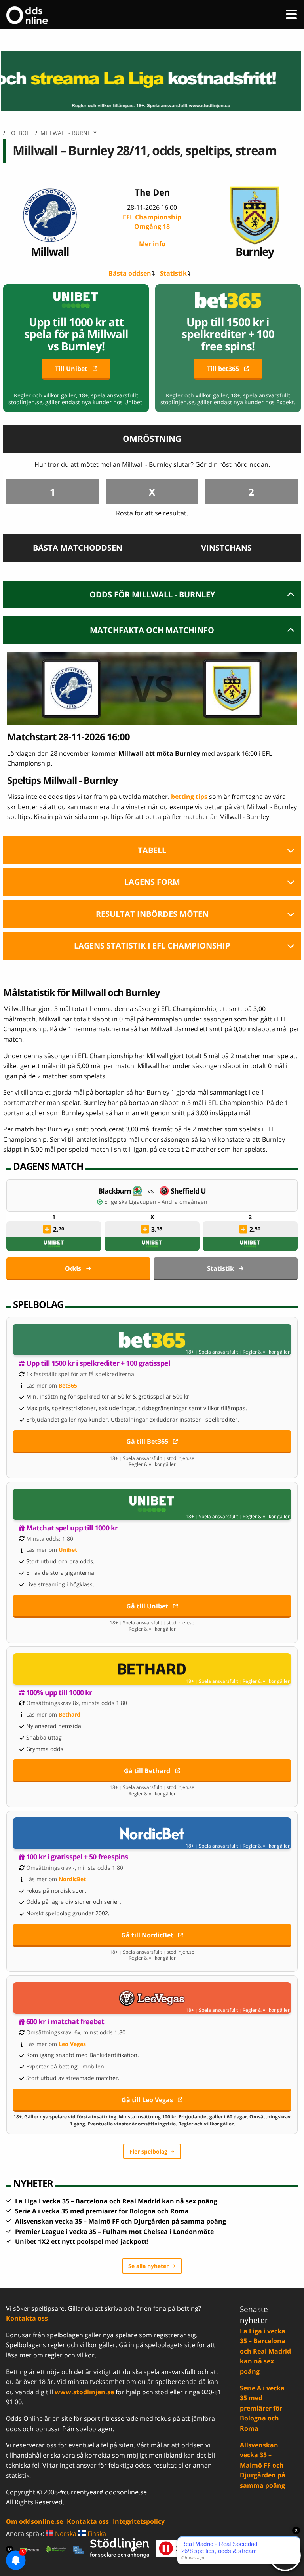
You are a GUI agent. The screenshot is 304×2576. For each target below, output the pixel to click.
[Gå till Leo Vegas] (152, 1998)
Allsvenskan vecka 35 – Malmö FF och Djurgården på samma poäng (121, 2221)
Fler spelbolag (148, 2151)
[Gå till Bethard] (152, 1669)
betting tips (189, 797)
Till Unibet (71, 369)
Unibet (68, 1550)
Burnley (255, 251)
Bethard (69, 1714)
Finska (96, 2534)
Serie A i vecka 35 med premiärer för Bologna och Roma (102, 2211)
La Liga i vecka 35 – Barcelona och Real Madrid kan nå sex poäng (116, 2201)
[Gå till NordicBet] (152, 1833)
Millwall (50, 251)
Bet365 (68, 1385)
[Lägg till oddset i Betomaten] (47, 1229)
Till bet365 (223, 369)
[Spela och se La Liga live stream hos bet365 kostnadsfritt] (152, 81)
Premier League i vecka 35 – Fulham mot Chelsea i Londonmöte (114, 2232)
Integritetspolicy (139, 2521)
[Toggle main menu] (291, 14)
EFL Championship (152, 222)
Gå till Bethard (147, 1771)
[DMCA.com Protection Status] (30, 2549)
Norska (65, 2534)
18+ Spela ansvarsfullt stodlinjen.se (152, 1458)
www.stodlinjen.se (84, 2392)
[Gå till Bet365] (152, 1340)
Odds (73, 1268)
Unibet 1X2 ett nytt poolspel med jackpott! (82, 2241)
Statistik (173, 273)
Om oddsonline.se (34, 2521)
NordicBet (72, 1879)
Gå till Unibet (147, 1606)
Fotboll (20, 133)
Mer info (152, 244)
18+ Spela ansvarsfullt (212, 1352)
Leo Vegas (72, 2044)
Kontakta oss (27, 2318)
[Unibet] (54, 1244)
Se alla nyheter (148, 2266)
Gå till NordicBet (147, 1935)
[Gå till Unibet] (152, 1504)
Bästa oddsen (130, 273)
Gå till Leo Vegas (147, 2100)
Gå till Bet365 (147, 1441)
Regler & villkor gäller (266, 1352)
